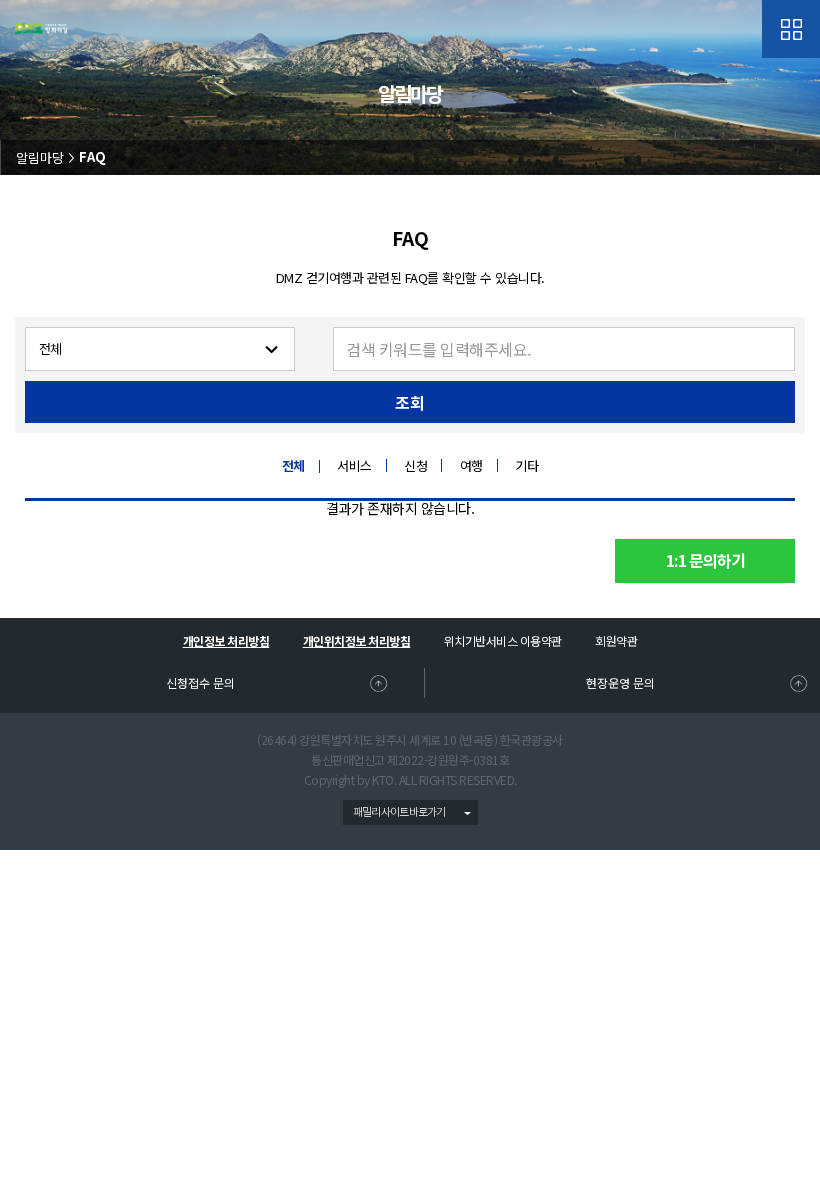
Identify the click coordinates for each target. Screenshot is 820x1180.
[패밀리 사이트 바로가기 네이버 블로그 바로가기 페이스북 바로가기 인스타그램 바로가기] (410, 812)
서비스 (354, 465)
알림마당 (40, 157)
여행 (471, 465)
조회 (410, 403)
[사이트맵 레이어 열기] (791, 29)
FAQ (92, 157)
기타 (526, 465)
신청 (415, 465)
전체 (293, 466)
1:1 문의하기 (705, 561)
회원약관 (616, 640)
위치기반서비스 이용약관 (503, 640)
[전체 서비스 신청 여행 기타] (160, 349)
